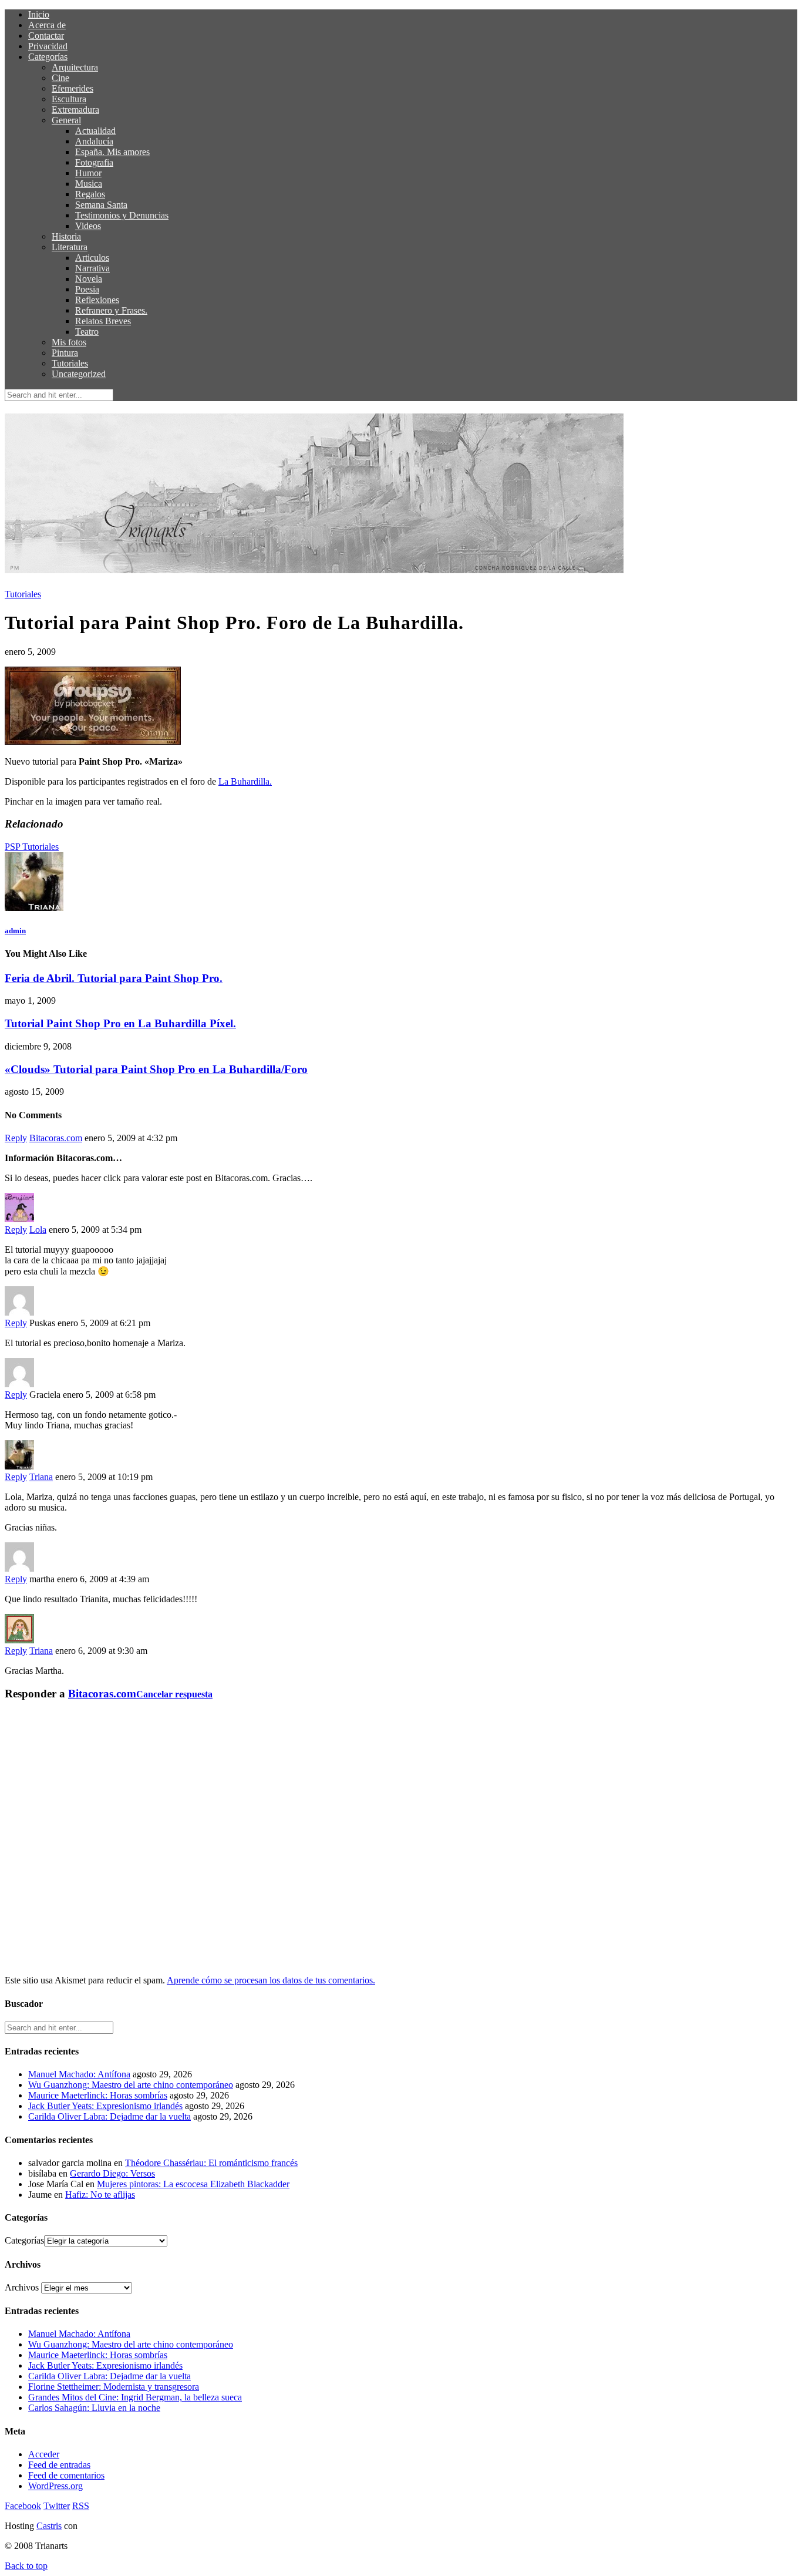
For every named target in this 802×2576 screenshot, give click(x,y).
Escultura (69, 99)
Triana (41, 1477)
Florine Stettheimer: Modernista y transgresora (114, 2387)
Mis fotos (69, 342)
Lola (38, 1230)
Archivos (22, 2287)
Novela (89, 279)
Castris (49, 2526)
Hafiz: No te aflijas (100, 2195)
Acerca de (47, 25)
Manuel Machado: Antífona (79, 2074)
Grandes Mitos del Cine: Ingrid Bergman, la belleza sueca (135, 2397)
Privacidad (48, 46)
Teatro (87, 332)
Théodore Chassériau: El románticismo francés (211, 2163)
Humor (88, 173)
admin (15, 931)
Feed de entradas (59, 2465)
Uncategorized (79, 374)
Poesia (87, 289)
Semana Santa (101, 205)
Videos (88, 226)
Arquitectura (75, 67)
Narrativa (92, 268)
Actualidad (95, 131)
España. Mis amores (112, 152)
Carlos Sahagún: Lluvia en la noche (94, 2408)
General (66, 120)
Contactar (46, 36)
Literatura (70, 247)
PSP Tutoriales (32, 847)
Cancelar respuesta (174, 1694)
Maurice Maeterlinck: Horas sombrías (98, 2095)
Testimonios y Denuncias (122, 215)
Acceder (44, 2454)
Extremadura (75, 110)
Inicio (39, 14)
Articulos (92, 258)
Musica (89, 184)
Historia (66, 236)
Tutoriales (70, 363)
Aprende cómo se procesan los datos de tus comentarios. (271, 1980)
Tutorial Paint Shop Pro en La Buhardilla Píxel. (120, 1023)
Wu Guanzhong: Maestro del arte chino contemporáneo (131, 2085)
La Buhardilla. (245, 781)
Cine (60, 78)
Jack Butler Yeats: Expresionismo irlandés (105, 2106)
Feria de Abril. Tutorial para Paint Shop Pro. (114, 978)
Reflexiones (97, 300)
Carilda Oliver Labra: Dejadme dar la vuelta (109, 2116)
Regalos (90, 194)
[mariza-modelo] (93, 741)
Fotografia (94, 162)
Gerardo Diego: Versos (112, 2173)
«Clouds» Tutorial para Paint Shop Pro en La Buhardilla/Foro (156, 1069)
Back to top (26, 2566)
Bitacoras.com (56, 1138)
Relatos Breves (103, 321)
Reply (16, 1138)
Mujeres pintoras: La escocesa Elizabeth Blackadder (193, 2184)
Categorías (48, 57)
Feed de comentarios (66, 2475)
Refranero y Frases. (111, 310)
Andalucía (94, 141)
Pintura (65, 353)
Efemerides (73, 88)
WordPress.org (55, 2486)
